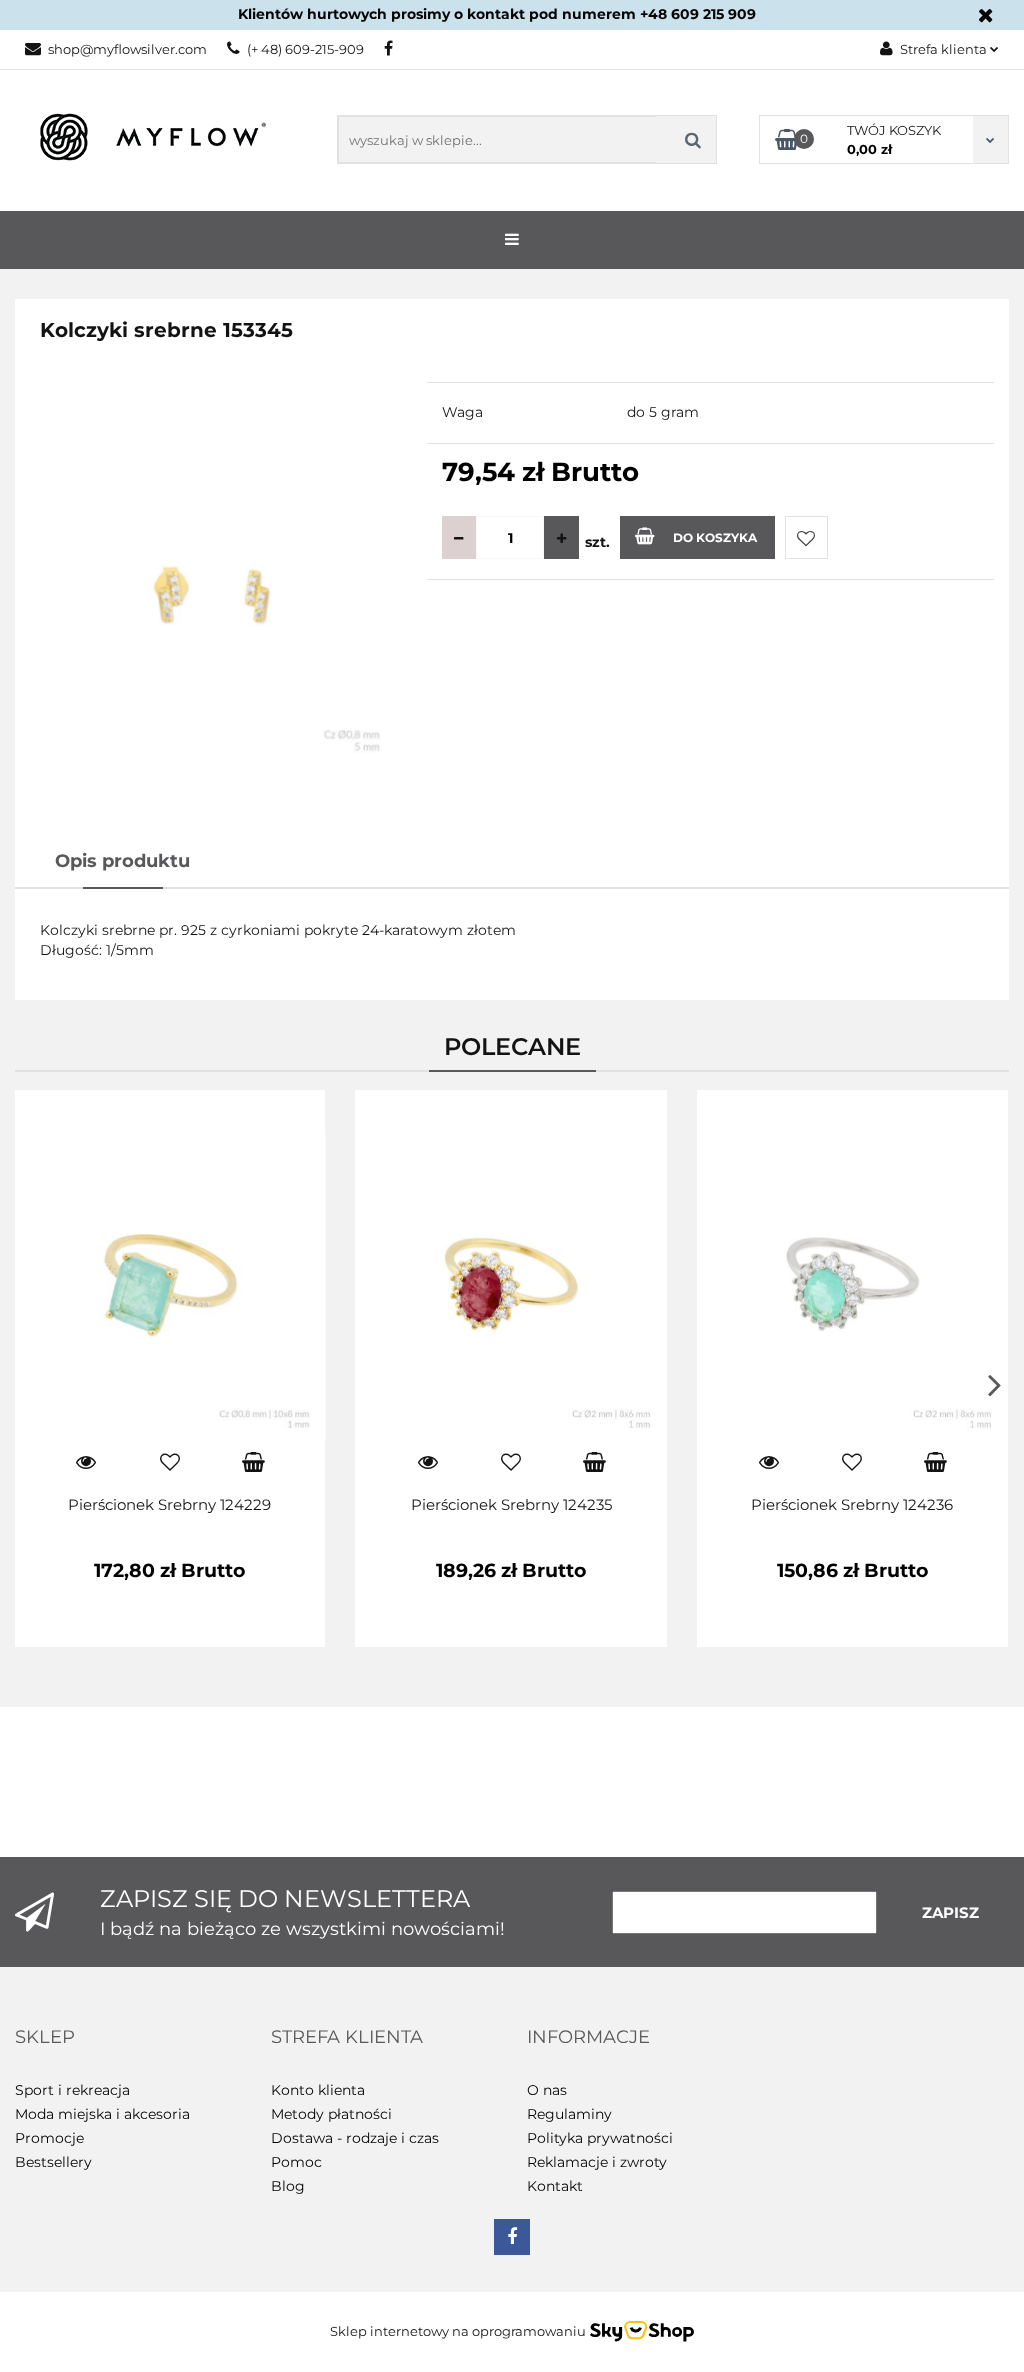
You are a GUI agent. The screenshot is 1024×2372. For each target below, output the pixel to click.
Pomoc (296, 2162)
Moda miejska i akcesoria (102, 2114)
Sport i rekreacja (72, 2090)
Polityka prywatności (600, 2138)
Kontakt (555, 2186)
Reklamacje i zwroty (597, 2162)
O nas (547, 2090)
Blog (288, 2186)
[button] (45, 2038)
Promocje (49, 2138)
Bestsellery (53, 2162)
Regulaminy (569, 2114)
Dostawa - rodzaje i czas (355, 2138)
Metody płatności (331, 2114)
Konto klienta (318, 2090)
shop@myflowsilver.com (127, 49)
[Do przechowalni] (806, 537)
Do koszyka (715, 537)
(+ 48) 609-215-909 (305, 49)
